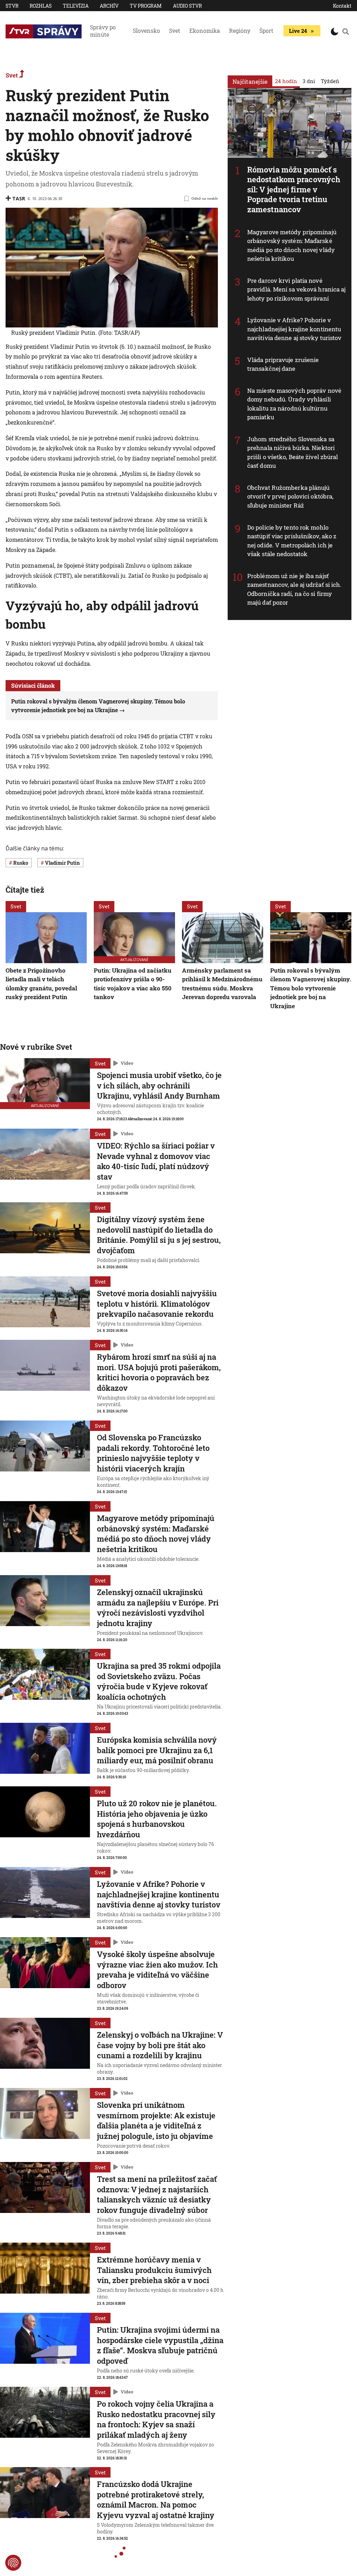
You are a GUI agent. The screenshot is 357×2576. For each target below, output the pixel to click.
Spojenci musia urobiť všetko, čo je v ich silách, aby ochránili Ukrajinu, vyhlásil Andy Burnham (159, 1085)
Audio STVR (187, 6)
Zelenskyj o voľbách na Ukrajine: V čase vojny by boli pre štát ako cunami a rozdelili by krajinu (160, 2045)
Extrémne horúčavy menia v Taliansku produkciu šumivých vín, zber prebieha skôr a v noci (154, 2270)
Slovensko (146, 31)
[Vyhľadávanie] (346, 31)
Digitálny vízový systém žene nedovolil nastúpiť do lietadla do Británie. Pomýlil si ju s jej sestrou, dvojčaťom (159, 1235)
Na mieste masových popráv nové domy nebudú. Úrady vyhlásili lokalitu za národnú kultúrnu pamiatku (294, 404)
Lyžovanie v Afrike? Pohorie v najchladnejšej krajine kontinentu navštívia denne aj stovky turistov (294, 329)
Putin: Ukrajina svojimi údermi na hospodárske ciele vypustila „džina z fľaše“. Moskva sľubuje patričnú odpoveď (160, 2345)
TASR (19, 198)
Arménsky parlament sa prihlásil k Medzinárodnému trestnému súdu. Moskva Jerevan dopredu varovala (222, 984)
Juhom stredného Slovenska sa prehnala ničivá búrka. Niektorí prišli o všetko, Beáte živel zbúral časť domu (293, 452)
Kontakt (342, 6)
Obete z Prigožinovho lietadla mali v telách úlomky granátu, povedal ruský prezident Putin (41, 984)
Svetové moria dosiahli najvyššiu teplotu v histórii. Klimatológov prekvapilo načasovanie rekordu (157, 1304)
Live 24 (298, 31)
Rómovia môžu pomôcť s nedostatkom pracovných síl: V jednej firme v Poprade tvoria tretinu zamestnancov (294, 189)
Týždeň (330, 81)
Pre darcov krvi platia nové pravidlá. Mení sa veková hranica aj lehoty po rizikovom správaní (297, 289)
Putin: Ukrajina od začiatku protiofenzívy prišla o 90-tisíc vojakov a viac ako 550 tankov (133, 984)
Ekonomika (205, 31)
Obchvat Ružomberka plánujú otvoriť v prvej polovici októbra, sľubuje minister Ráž (290, 496)
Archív (109, 6)
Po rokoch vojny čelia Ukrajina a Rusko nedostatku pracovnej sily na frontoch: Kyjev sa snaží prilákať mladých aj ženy (156, 2419)
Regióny (240, 31)
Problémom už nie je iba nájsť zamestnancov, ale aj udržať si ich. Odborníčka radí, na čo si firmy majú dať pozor (294, 589)
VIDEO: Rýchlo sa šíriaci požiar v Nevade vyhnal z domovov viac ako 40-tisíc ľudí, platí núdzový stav (156, 1161)
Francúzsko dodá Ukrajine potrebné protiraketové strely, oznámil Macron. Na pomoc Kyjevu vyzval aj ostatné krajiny (156, 2500)
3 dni (309, 81)
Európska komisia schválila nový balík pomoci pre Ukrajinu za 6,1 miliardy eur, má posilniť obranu (157, 1750)
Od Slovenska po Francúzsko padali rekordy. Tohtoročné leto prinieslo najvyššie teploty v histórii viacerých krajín (153, 1453)
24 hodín (286, 81)
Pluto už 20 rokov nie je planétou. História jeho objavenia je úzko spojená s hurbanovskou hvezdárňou (157, 1819)
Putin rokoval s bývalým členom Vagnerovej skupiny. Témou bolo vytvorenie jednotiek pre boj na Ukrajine (311, 988)
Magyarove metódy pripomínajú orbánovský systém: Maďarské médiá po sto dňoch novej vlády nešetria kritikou (292, 245)
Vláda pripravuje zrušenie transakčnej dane (283, 364)
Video (127, 1063)
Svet (175, 31)
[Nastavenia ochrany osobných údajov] (13, 2563)
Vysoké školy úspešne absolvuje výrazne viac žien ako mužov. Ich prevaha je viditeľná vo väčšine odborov (157, 1970)
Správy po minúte (103, 31)
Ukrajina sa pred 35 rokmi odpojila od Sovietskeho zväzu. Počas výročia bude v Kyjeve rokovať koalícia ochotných (159, 1681)
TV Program (146, 6)
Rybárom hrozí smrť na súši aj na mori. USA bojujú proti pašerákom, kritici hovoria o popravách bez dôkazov (159, 1372)
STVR (12, 6)
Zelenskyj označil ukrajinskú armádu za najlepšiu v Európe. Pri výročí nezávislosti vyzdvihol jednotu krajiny (158, 1608)
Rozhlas (41, 6)
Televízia (76, 6)
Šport (266, 31)
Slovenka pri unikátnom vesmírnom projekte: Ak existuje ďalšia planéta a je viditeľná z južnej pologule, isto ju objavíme (156, 2120)
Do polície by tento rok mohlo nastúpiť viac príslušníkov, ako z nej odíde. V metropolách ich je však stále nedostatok (292, 541)
